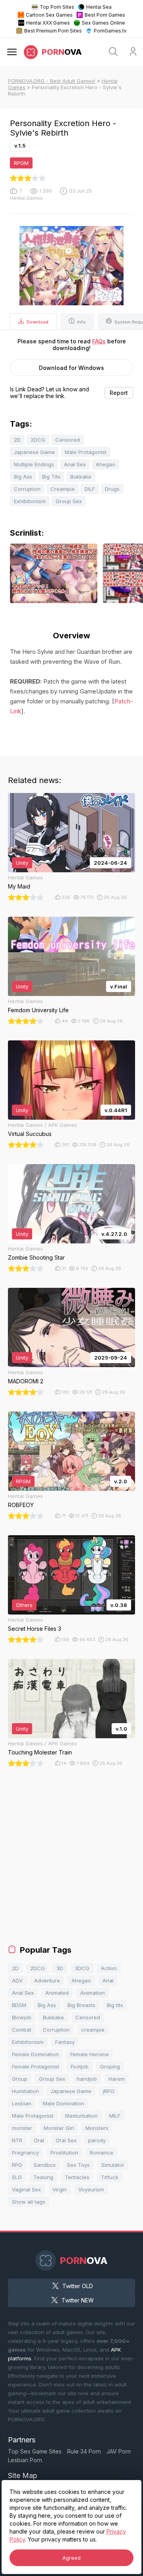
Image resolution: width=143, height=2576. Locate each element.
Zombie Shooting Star (36, 1257)
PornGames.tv (110, 31)
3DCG (82, 1968)
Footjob (80, 2067)
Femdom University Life (38, 1010)
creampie (93, 2030)
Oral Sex (66, 2140)
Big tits (115, 2005)
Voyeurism (91, 2189)
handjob (87, 2079)
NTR (17, 2140)
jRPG (109, 2091)
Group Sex (69, 501)
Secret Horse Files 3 (35, 1629)
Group (20, 2079)
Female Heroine (90, 2054)
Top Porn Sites (57, 7)
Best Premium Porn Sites (53, 31)
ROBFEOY (21, 1505)
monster (22, 2128)
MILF (115, 2116)
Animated (57, 1993)
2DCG (38, 440)
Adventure (47, 1980)
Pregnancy (25, 2153)
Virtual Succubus (30, 1134)
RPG (17, 2165)
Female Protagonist (36, 2067)
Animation (93, 1993)
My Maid (19, 886)
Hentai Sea (99, 7)
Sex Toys (78, 2165)
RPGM (21, 163)
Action (109, 1968)
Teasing (43, 2177)
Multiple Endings (34, 464)
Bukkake (81, 477)
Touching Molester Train (40, 1752)
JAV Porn (119, 2451)
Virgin (60, 2189)
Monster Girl (59, 2128)
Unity (22, 863)
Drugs (112, 489)
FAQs (99, 341)
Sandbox (45, 2165)
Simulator (113, 2165)
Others (24, 1605)
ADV (17, 1980)
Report (119, 393)
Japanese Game (34, 452)
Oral (39, 2140)
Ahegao (105, 464)
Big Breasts (81, 2005)
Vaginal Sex (26, 2189)
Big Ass (23, 477)
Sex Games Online (103, 23)
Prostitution (64, 2153)
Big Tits (51, 477)
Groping (110, 2067)
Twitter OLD (78, 2286)
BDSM (19, 2005)
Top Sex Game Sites (35, 2451)
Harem (117, 2079)
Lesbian (22, 2103)
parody (97, 2140)
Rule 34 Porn (84, 2451)
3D (60, 1968)
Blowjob (22, 2017)
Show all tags (29, 2202)
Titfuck (110, 2177)
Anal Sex (75, 464)
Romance (101, 2153)
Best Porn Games (105, 15)
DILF (90, 489)
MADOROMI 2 (26, 1381)
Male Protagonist (86, 452)
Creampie (63, 489)
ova (62, 52)
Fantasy (65, 2042)
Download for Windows (71, 368)
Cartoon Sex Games (49, 15)
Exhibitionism (30, 501)
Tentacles (77, 2177)
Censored (68, 440)
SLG (17, 2177)
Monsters (97, 2128)
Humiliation (25, 2091)
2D (17, 440)
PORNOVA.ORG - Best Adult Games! (52, 81)
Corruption (27, 489)
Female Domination (35, 2054)
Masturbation (81, 2116)
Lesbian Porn (25, 2460)
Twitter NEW (78, 2300)
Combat (22, 2030)
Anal (108, 1980)
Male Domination (64, 2103)
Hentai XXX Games (48, 23)
